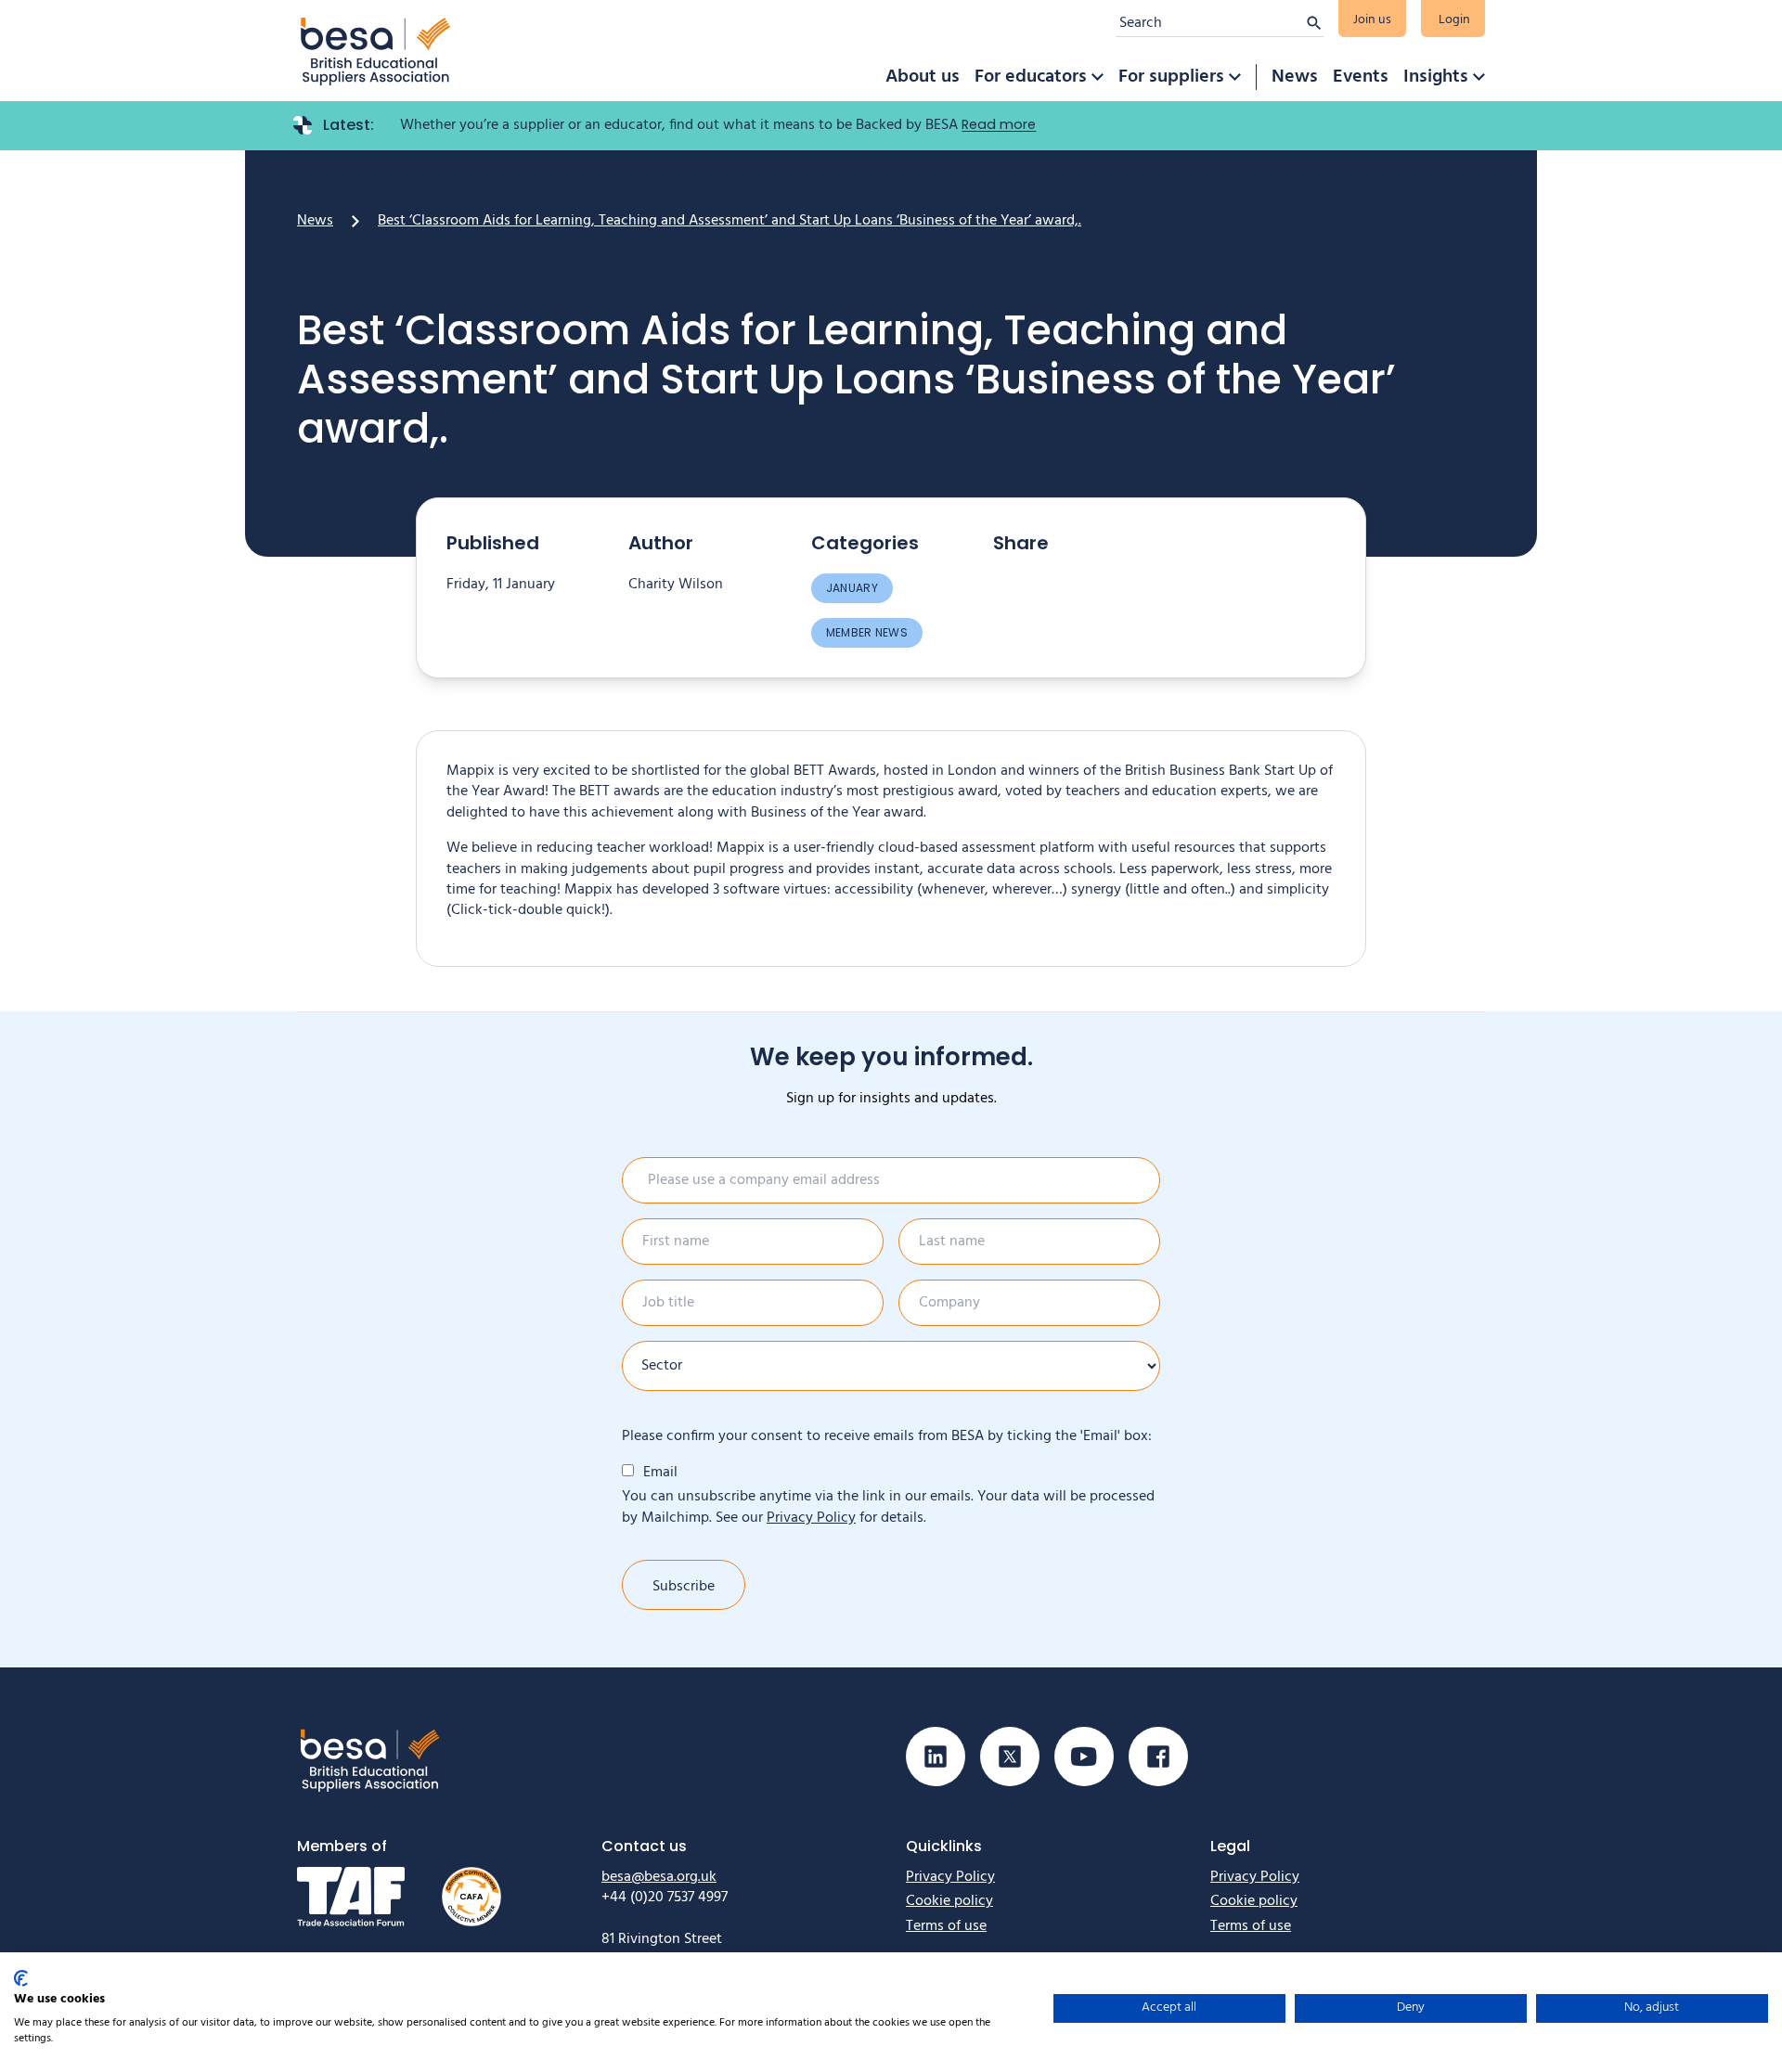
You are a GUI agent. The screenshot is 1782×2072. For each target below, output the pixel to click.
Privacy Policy (811, 1518)
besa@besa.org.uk (659, 1877)
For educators (1031, 77)
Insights (1436, 77)
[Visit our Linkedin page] (936, 1757)
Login (1454, 20)
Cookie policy (949, 1901)
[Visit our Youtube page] (1084, 1757)
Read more (999, 124)
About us (923, 77)
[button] (1097, 77)
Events (1361, 77)
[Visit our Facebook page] (1158, 1757)
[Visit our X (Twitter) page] (1010, 1757)
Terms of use (946, 1926)
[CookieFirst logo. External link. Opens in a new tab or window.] (21, 1978)
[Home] (376, 51)
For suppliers (1171, 77)
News (1295, 77)
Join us (1372, 20)
